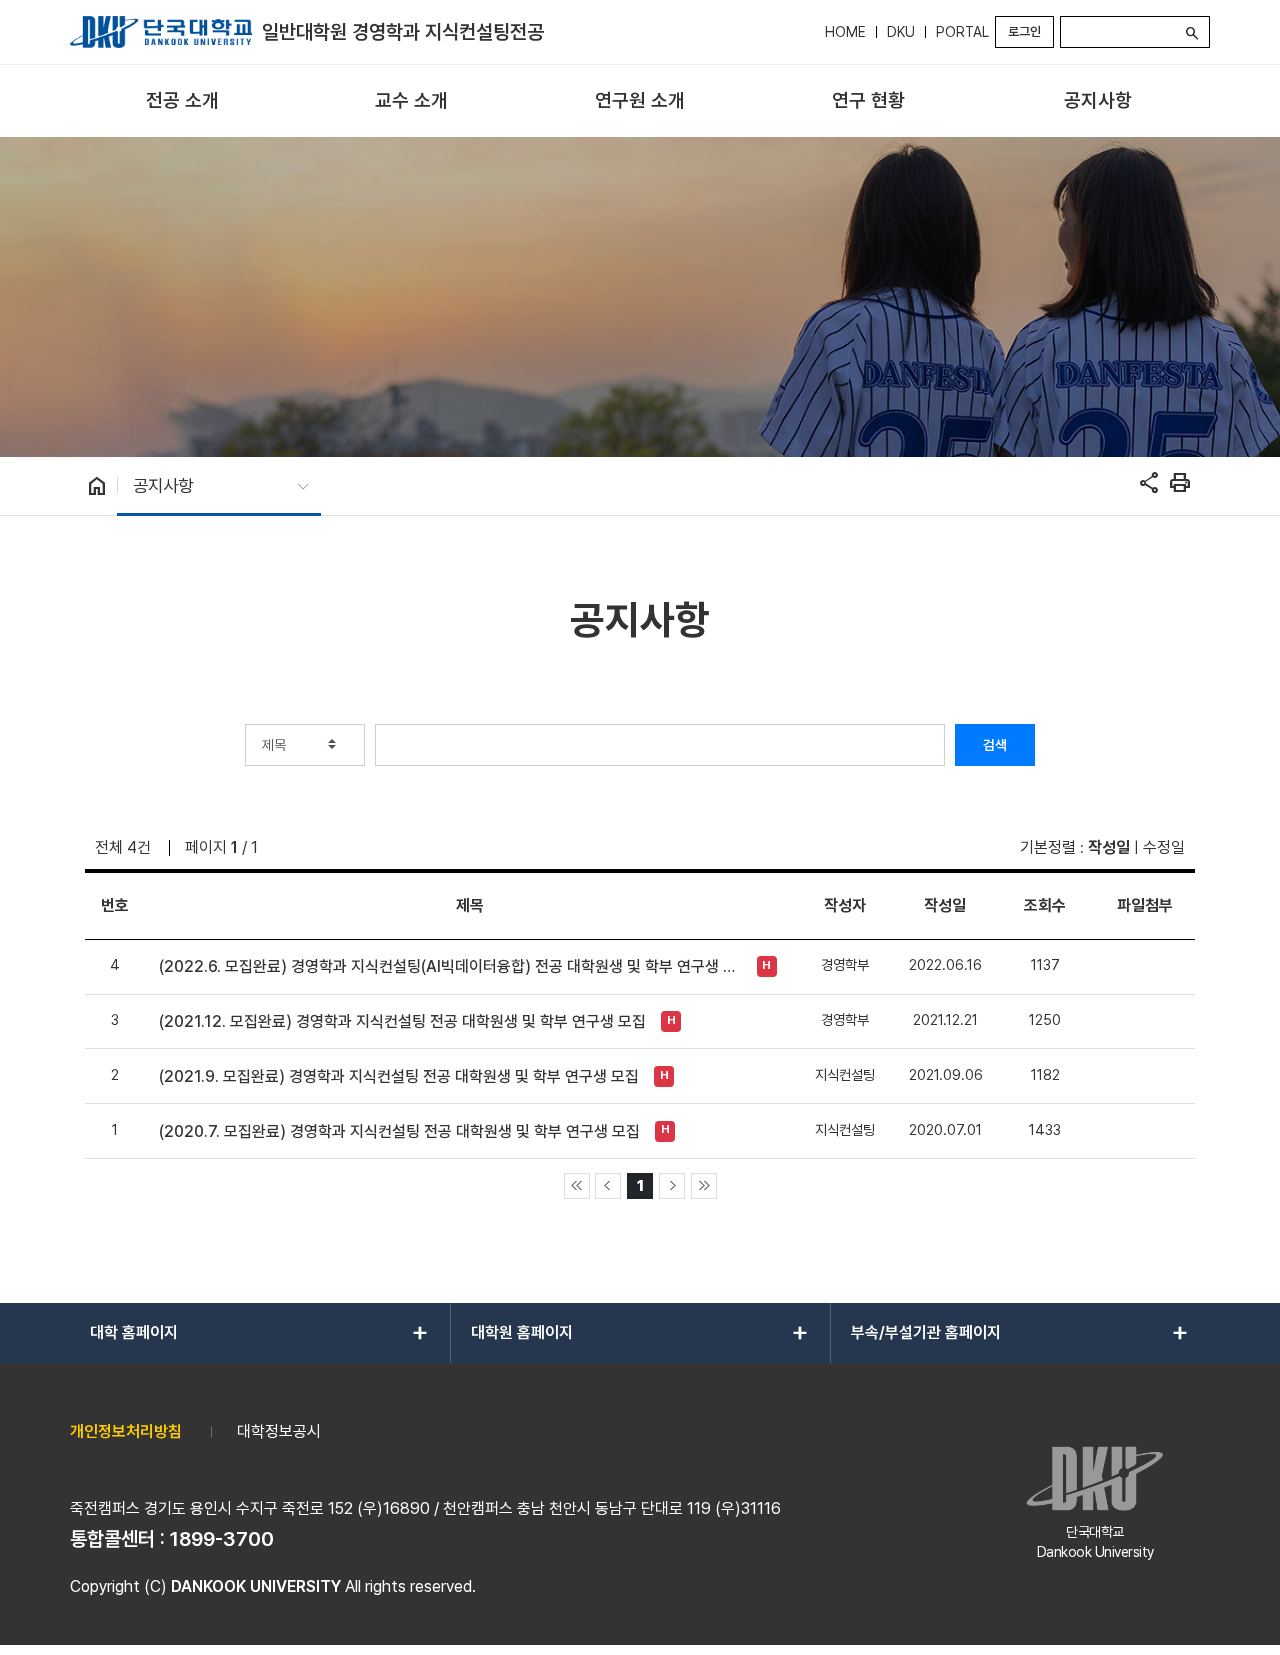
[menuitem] (182, 101)
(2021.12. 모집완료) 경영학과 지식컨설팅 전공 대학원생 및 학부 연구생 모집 (402, 1021)
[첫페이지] (577, 1186)
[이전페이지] (608, 1186)
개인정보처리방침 (126, 1431)
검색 (995, 745)
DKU (901, 32)
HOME (845, 32)
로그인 (1024, 31)
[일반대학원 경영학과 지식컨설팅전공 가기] (161, 32)
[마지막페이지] (704, 1186)
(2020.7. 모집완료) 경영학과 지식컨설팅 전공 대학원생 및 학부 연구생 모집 (399, 1131)
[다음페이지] (672, 1186)
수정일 (1164, 847)
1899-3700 (222, 1539)
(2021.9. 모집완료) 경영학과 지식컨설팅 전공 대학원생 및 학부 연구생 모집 (399, 1076)
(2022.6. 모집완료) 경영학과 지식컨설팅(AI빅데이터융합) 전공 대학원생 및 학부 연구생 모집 (452, 966)
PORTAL (962, 32)
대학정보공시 (279, 1431)
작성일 (1109, 847)
